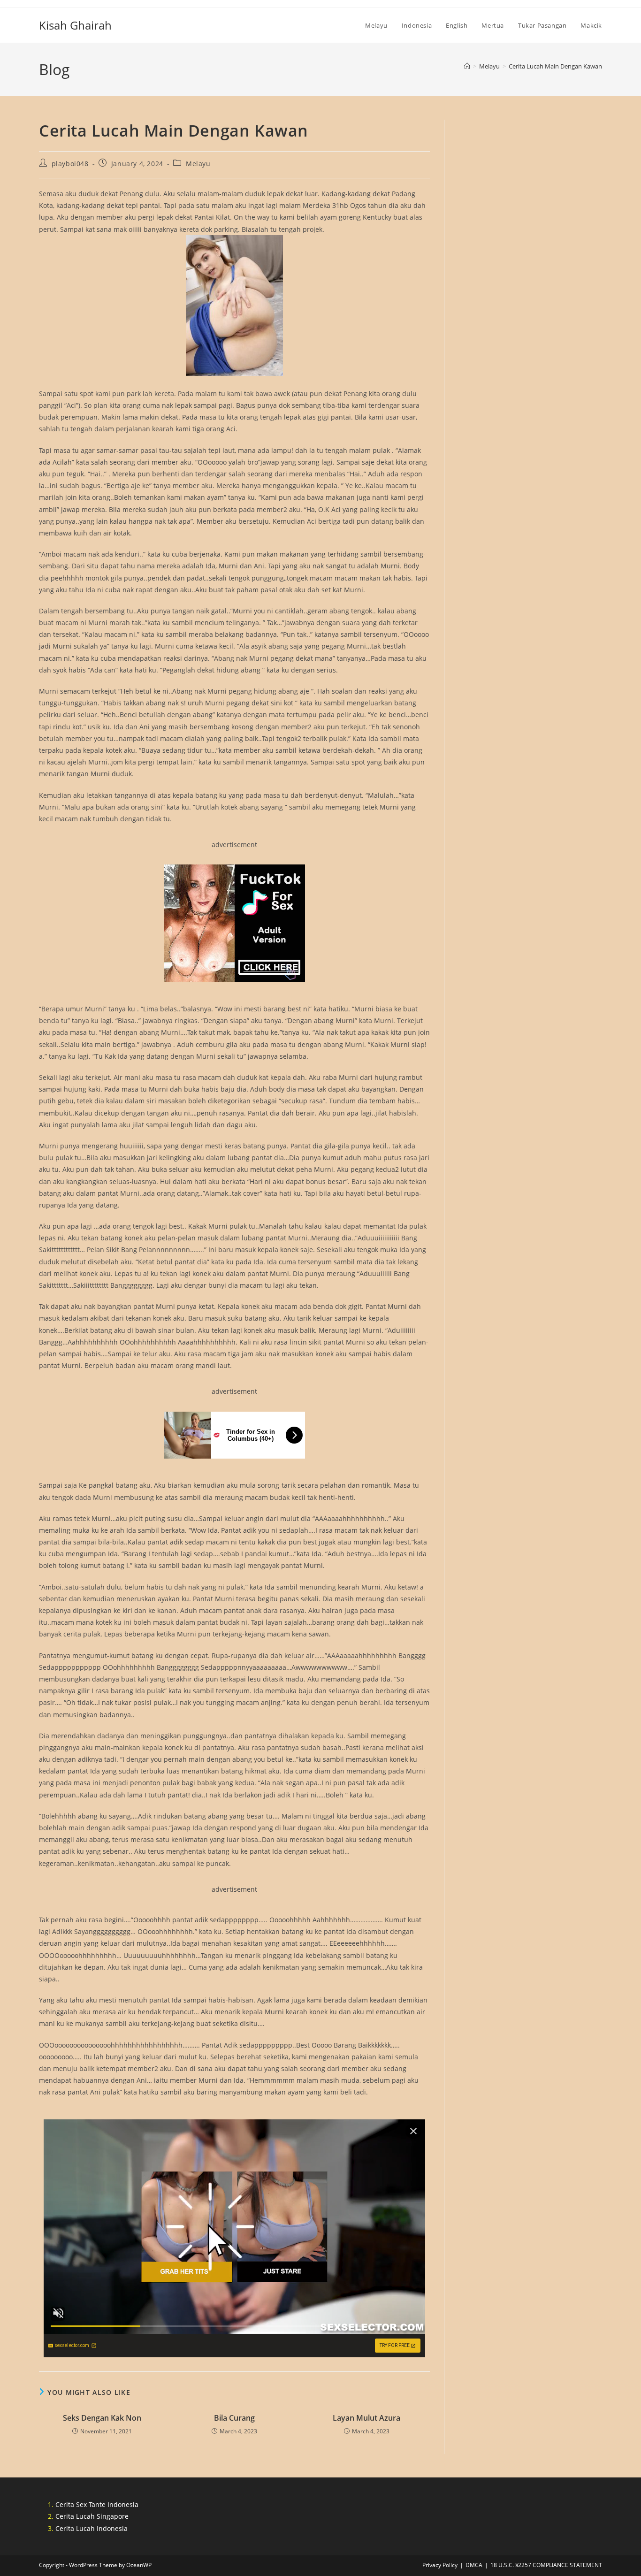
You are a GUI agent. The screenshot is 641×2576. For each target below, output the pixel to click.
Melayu (198, 164)
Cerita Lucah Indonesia (92, 2528)
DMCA (474, 2565)
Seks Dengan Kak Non (102, 2418)
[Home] (467, 66)
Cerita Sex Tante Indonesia (97, 2504)
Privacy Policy (440, 2565)
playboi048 (70, 164)
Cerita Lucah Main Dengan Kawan (555, 66)
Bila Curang (234, 2418)
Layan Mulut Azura (366, 2418)
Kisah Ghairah (75, 25)
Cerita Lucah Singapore (92, 2516)
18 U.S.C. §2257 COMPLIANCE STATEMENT (546, 2565)
